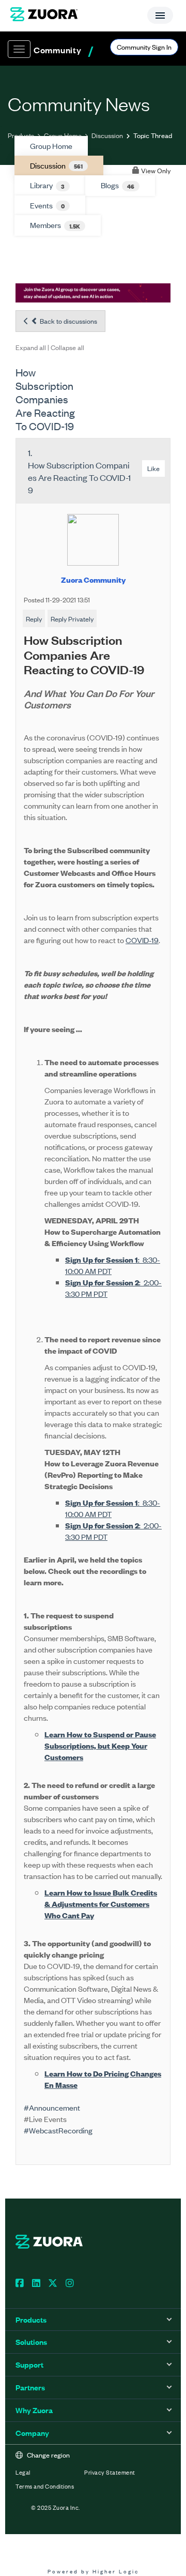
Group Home (63, 135)
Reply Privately (72, 619)
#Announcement (52, 2107)
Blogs (118, 185)
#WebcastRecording (58, 2130)
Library (47, 185)
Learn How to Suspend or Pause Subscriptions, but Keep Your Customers (100, 1745)
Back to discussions (68, 321)
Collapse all (67, 347)
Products (21, 135)
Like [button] (153, 468)
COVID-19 (142, 940)
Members (55, 225)
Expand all (31, 347)
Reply (34, 619)
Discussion (107, 135)
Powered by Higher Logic (93, 2571)
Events (47, 205)
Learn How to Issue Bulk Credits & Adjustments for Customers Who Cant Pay (101, 1904)
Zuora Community (93, 579)
